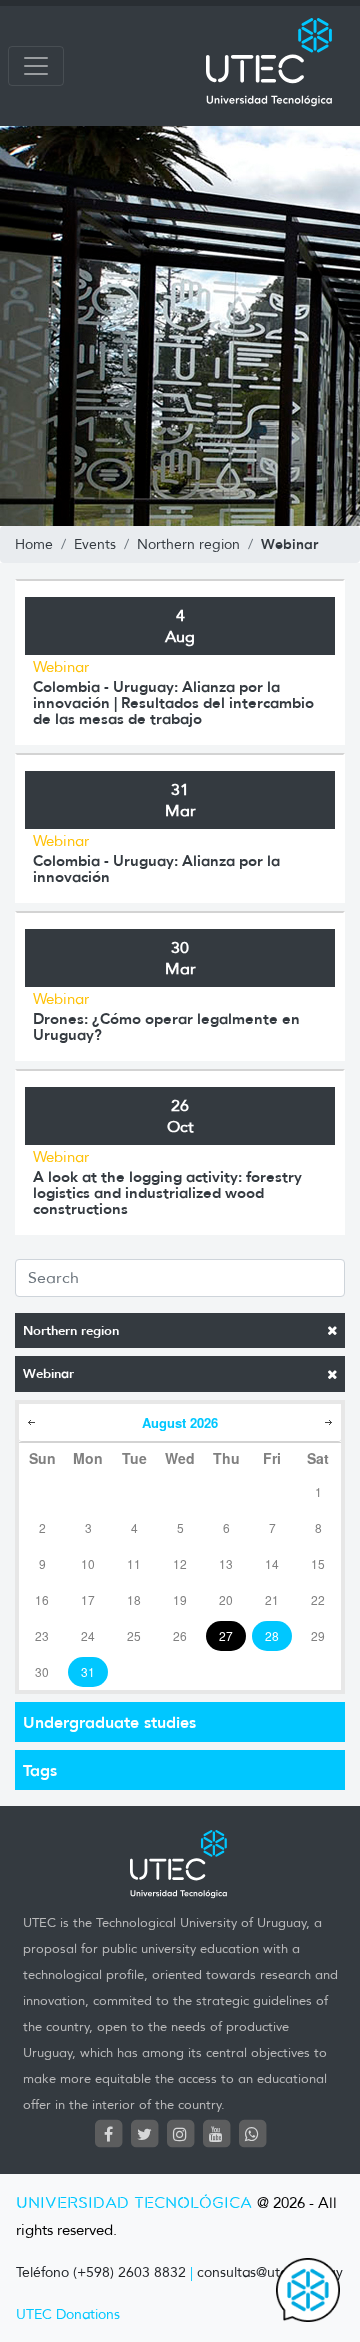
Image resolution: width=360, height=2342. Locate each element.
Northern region (71, 1330)
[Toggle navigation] (36, 66)
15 (318, 1563)
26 (180, 1635)
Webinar (48, 1373)
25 (134, 1635)
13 (226, 1563)
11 (134, 1563)
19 (180, 1599)
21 (272, 1599)
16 (42, 1599)
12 (180, 1563)
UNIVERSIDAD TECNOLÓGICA (134, 2203)
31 (88, 1671)
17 (88, 1599)
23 (42, 1635)
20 (226, 1599)
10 (88, 1563)
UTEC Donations (68, 2314)
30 (42, 1671)
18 (134, 1599)
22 (318, 1599)
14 (272, 1563)
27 (226, 1635)
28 (272, 1635)
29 (318, 1635)
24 (88, 1635)
